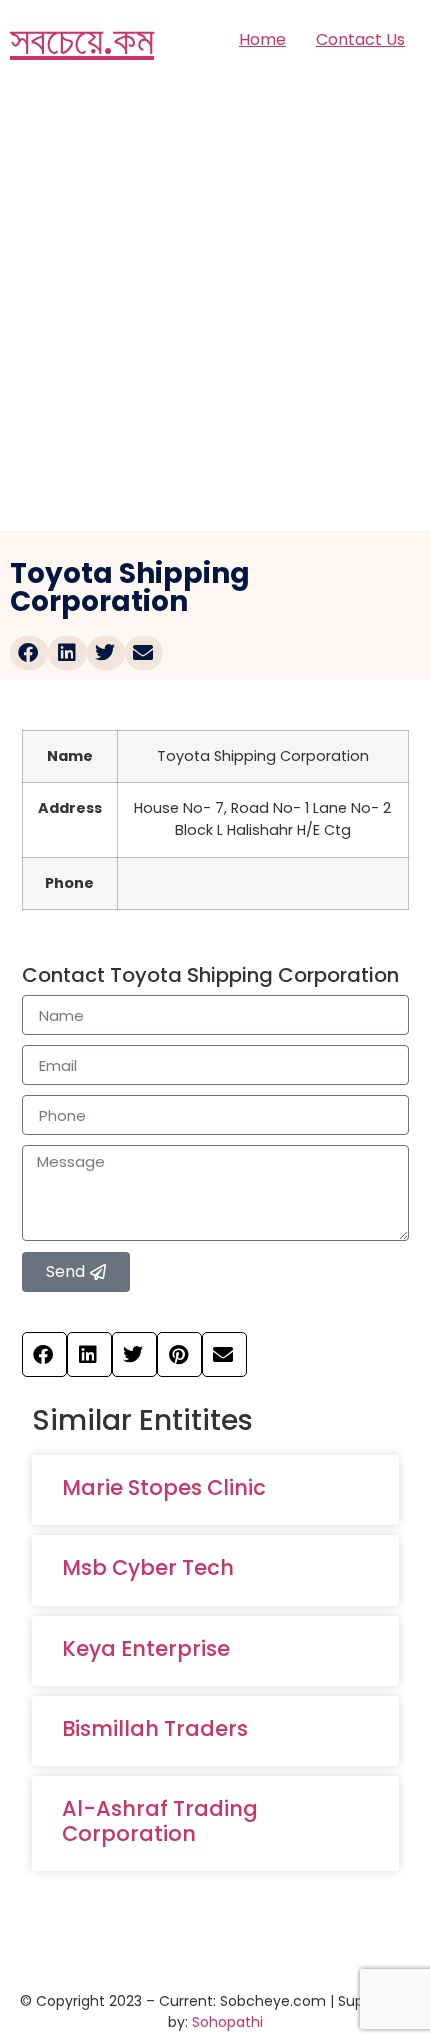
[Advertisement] (215, 305)
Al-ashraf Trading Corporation (160, 1821)
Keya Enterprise (146, 1648)
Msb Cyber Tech (148, 1567)
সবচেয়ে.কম (82, 40)
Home (262, 39)
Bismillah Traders (155, 1728)
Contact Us (360, 39)
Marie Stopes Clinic (164, 1487)
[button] (29, 653)
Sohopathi (227, 2022)
